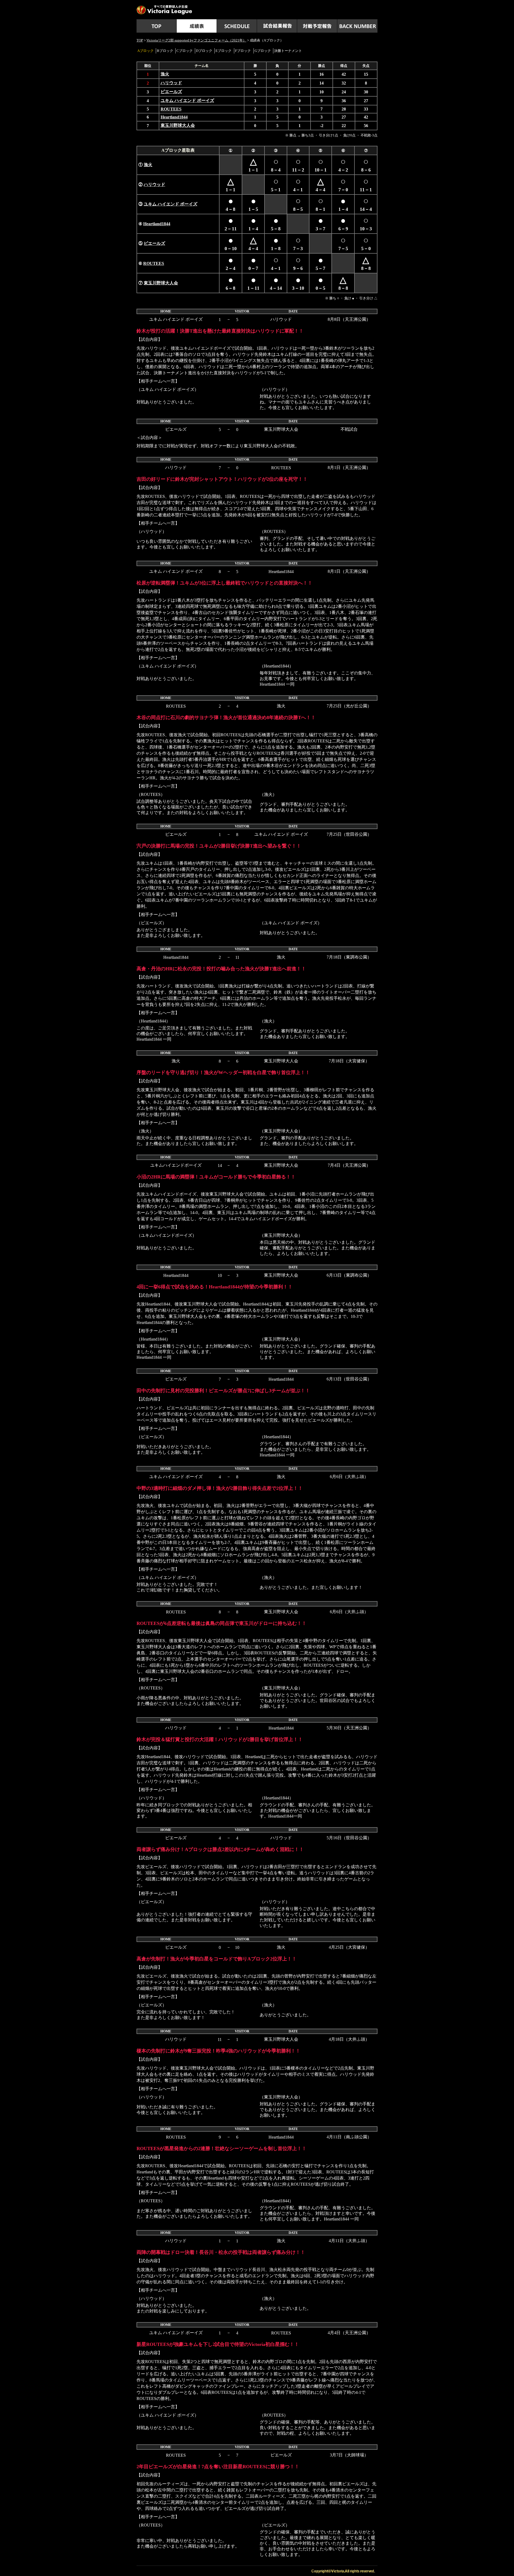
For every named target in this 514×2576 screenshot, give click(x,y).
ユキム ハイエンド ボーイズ (187, 100)
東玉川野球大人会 (178, 125)
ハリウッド (171, 83)
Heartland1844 (174, 117)
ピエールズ (171, 92)
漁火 (165, 74)
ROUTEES (171, 109)
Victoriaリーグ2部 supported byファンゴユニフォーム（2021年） (196, 40)
